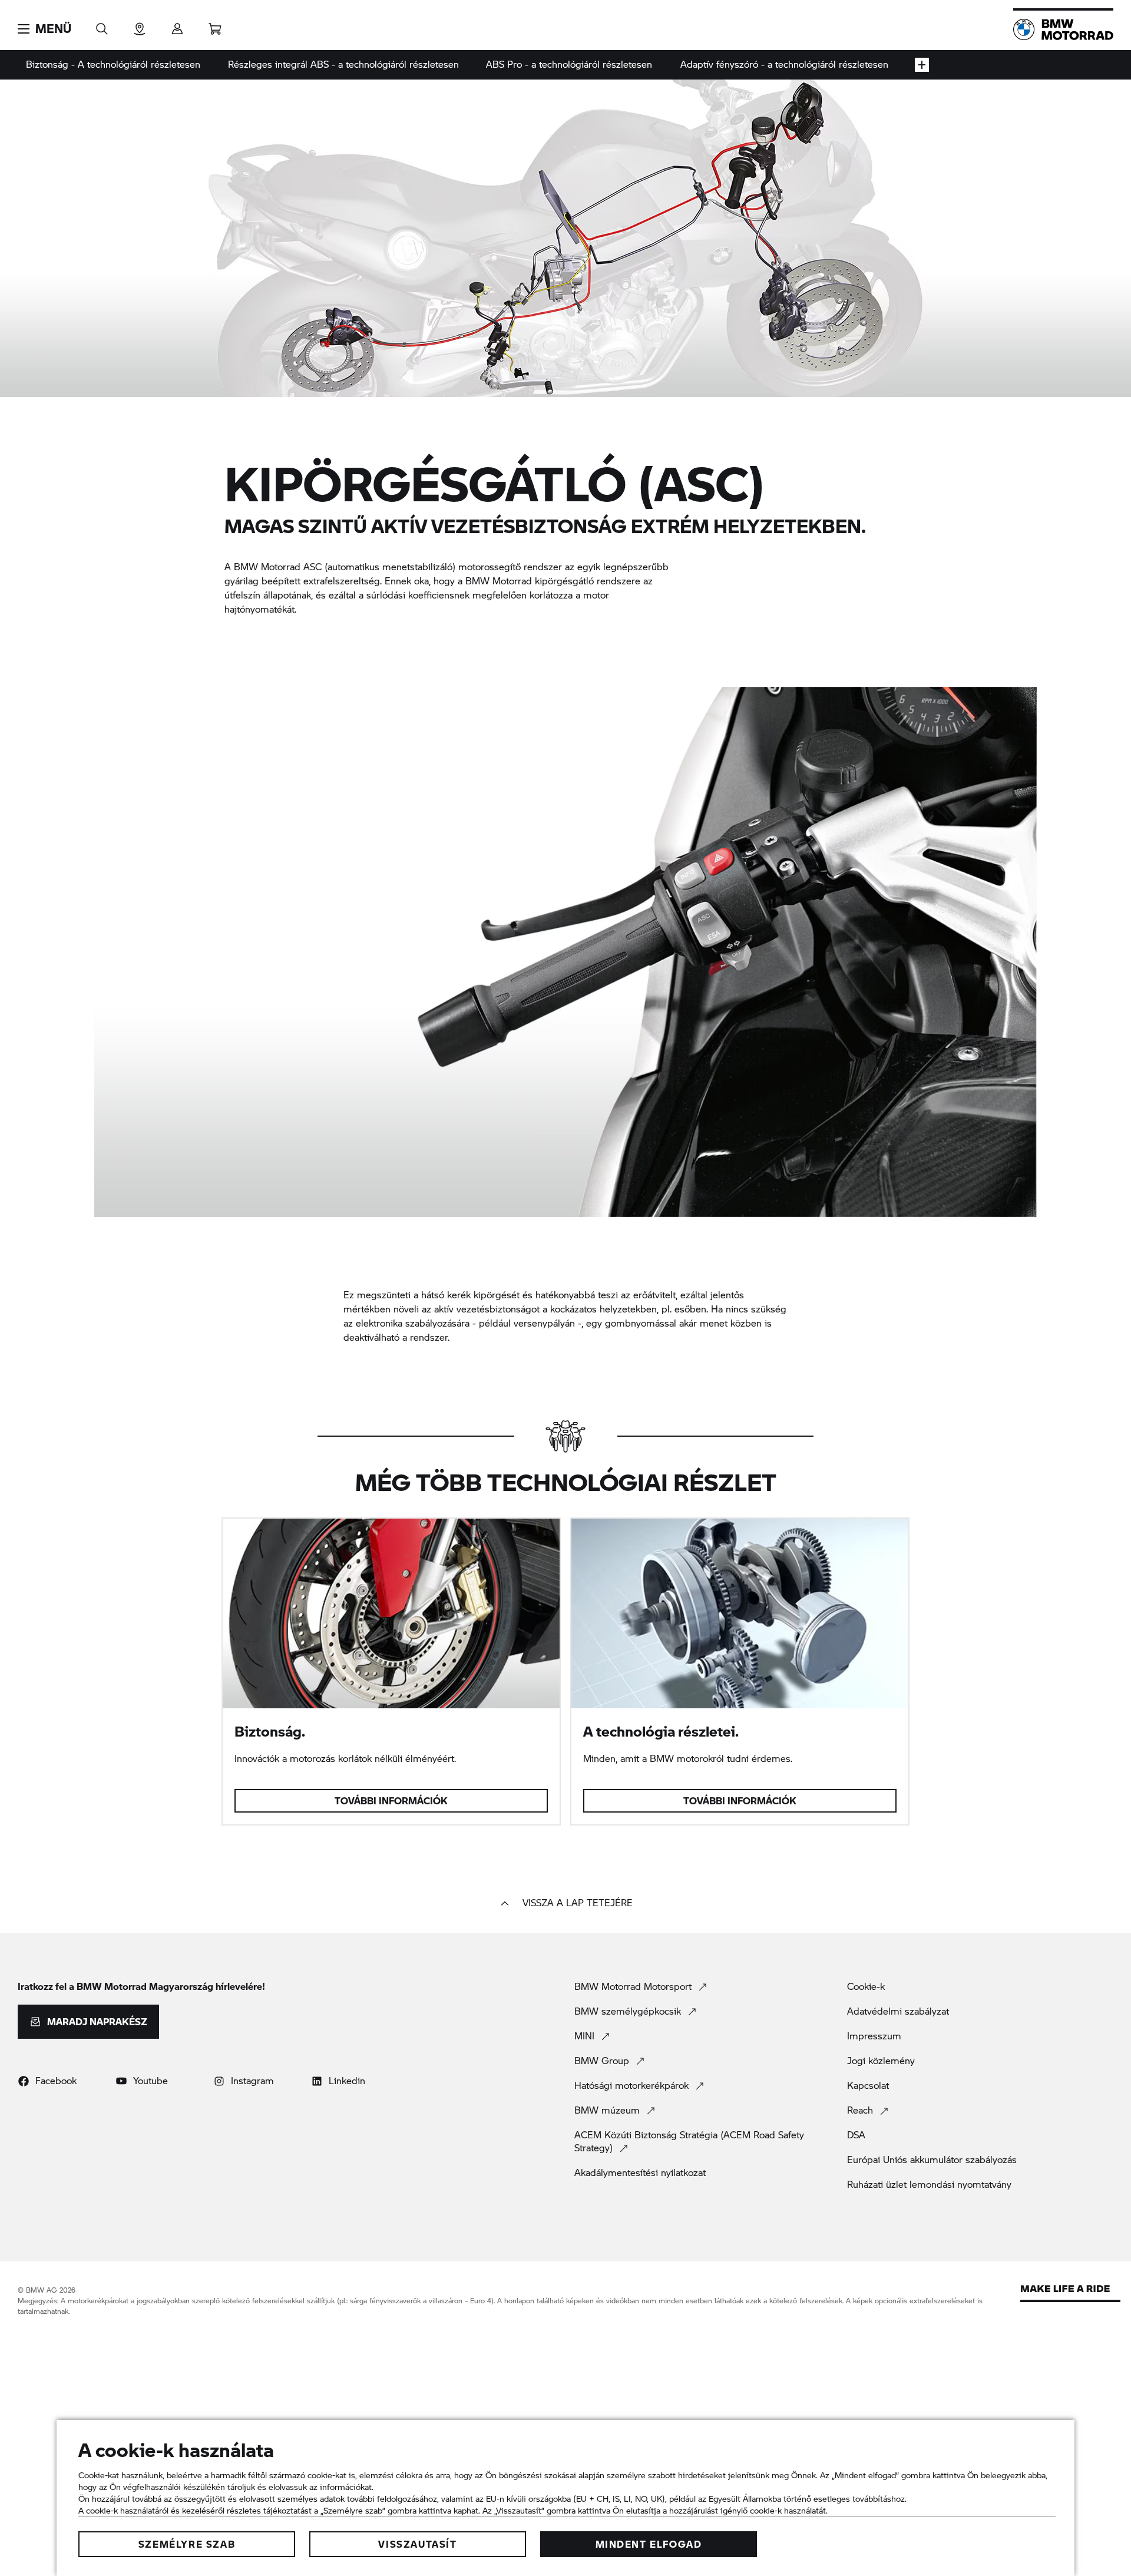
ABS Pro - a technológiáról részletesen (569, 64)
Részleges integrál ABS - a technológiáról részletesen (343, 64)
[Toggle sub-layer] (922, 65)
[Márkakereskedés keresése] (140, 25)
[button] (44, 29)
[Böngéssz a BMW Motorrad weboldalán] (102, 25)
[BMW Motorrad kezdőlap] (1063, 29)
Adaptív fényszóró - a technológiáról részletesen (784, 64)
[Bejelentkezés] (177, 25)
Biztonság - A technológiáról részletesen (113, 64)
